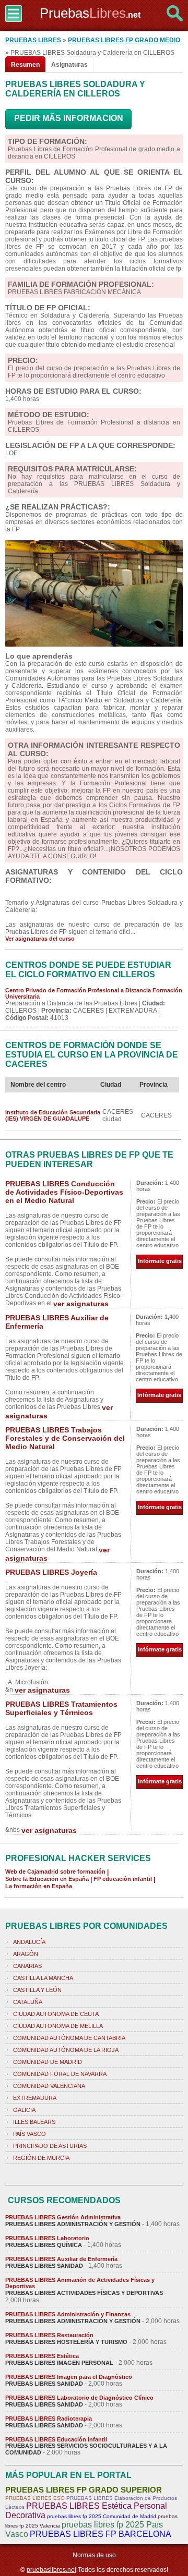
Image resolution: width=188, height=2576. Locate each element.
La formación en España (39, 1886)
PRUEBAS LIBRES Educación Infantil (56, 2439)
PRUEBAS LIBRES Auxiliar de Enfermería (61, 2259)
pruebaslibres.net (51, 2570)
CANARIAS (27, 1966)
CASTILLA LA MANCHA (43, 1978)
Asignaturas (69, 65)
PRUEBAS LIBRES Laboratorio (47, 2238)
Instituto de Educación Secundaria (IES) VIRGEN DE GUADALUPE (53, 1115)
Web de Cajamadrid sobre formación (55, 1872)
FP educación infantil (123, 1879)
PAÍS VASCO (30, 2134)
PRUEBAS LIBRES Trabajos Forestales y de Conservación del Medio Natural (65, 1438)
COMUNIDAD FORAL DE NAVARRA (60, 2074)
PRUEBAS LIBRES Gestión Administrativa (63, 2217)
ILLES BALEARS (34, 2122)
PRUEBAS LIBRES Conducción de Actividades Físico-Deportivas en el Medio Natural (64, 1192)
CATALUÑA (28, 2002)
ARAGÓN (26, 1954)
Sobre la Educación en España (47, 1879)
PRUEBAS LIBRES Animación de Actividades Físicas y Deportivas (80, 2283)
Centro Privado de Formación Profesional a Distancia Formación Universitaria (94, 993)
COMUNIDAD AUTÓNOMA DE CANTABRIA (69, 2038)
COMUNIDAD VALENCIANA (49, 2086)
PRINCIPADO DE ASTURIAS (50, 2146)
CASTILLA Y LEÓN (37, 1990)
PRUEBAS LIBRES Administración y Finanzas (68, 2314)
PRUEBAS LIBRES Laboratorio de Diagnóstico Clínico (79, 2398)
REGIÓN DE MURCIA (41, 2158)
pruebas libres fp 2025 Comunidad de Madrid (102, 2516)
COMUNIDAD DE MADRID (48, 2062)
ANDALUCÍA (29, 1942)
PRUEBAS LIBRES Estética (42, 2356)
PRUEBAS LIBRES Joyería (51, 1572)
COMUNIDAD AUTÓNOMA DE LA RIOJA (66, 2050)
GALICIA (24, 2110)
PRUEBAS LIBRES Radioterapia (49, 2419)
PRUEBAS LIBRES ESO (35, 2498)
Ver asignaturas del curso (40, 939)
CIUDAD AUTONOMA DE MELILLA (58, 2026)
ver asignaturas (81, 1304)
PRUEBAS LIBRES (33, 40)
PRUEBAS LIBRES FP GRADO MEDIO (124, 40)
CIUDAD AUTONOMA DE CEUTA (56, 2014)
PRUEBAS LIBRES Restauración (49, 2335)
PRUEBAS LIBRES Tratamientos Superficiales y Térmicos (61, 1708)
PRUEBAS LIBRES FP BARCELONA (101, 2534)
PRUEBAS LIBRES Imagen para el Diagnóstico (69, 2377)
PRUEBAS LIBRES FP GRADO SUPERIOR (84, 2490)
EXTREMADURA (35, 2098)
